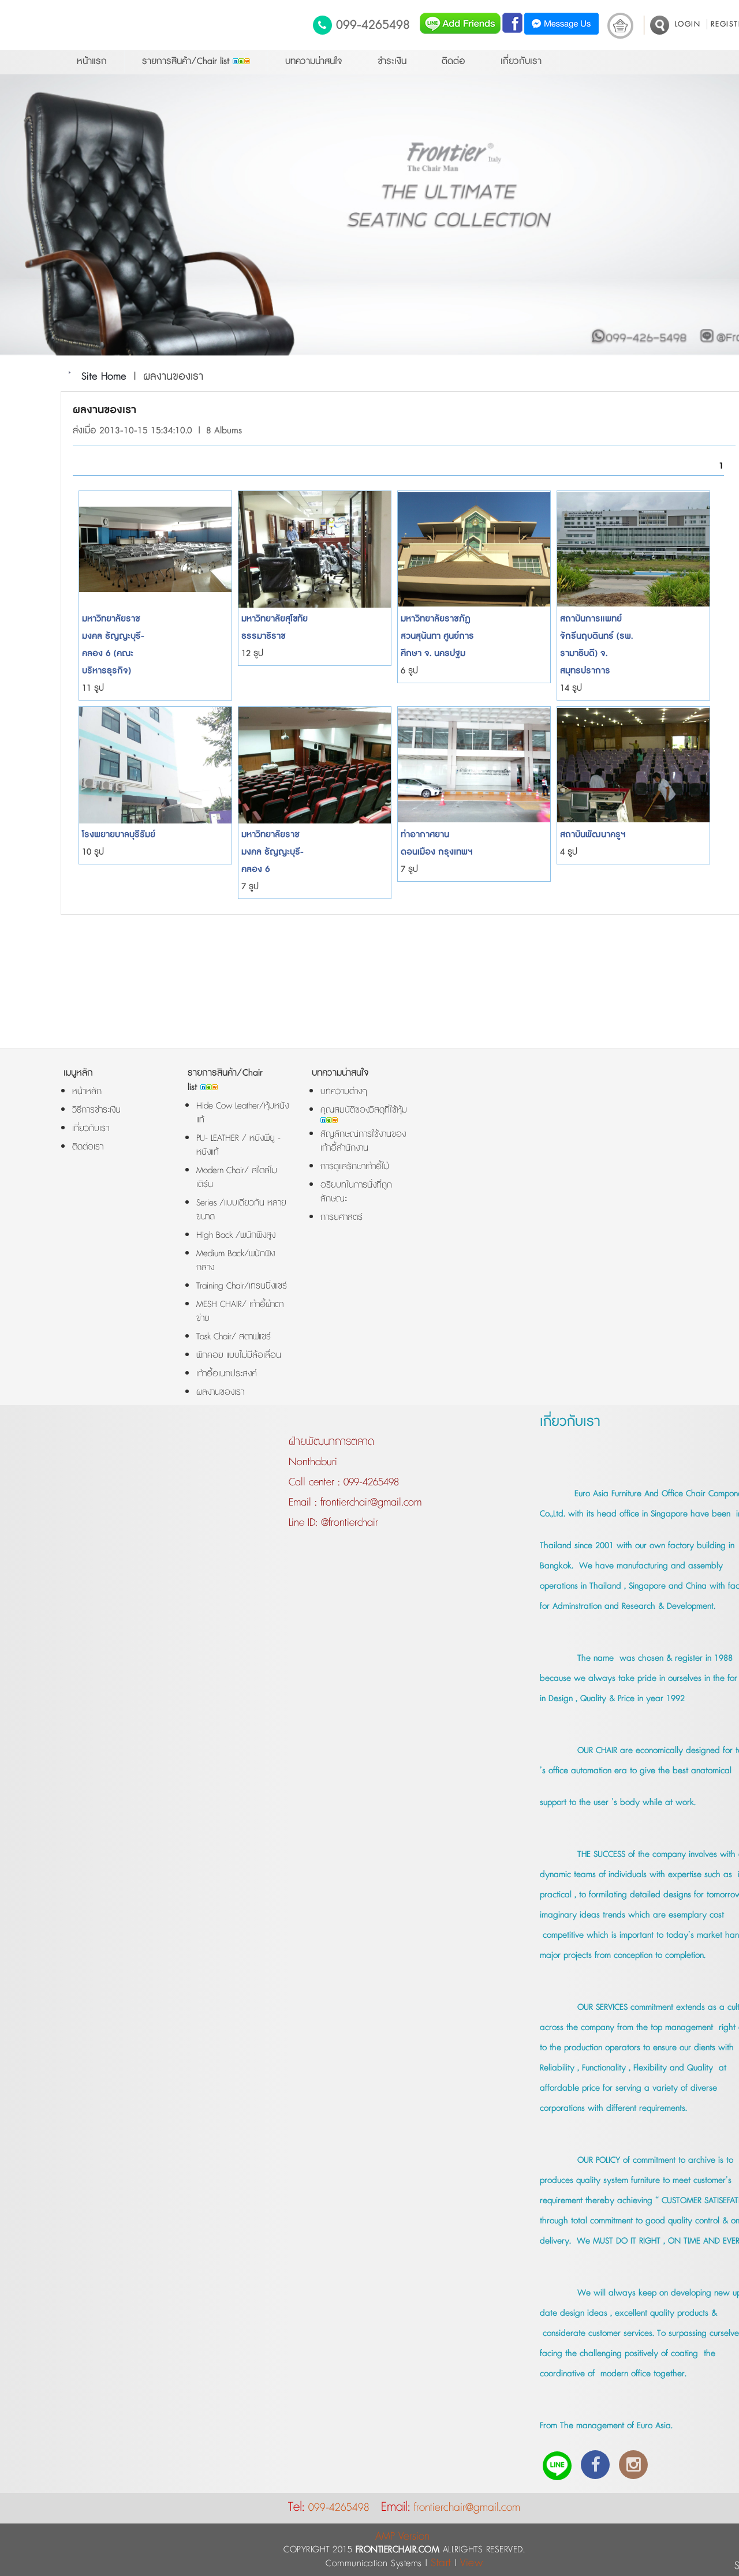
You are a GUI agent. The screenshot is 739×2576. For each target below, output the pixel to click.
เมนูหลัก (78, 1073)
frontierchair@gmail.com (369, 1503)
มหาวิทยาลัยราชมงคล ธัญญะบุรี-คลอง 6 (273, 852)
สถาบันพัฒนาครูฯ (593, 835)
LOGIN (688, 24)
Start (441, 2563)
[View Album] (155, 549)
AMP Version (402, 2536)
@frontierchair (348, 1523)
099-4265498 (373, 25)
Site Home (104, 377)
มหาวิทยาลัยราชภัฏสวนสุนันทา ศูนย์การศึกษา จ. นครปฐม (437, 636)
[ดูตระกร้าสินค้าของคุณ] (620, 26)
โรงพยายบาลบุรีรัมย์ (119, 835)
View (471, 2563)
